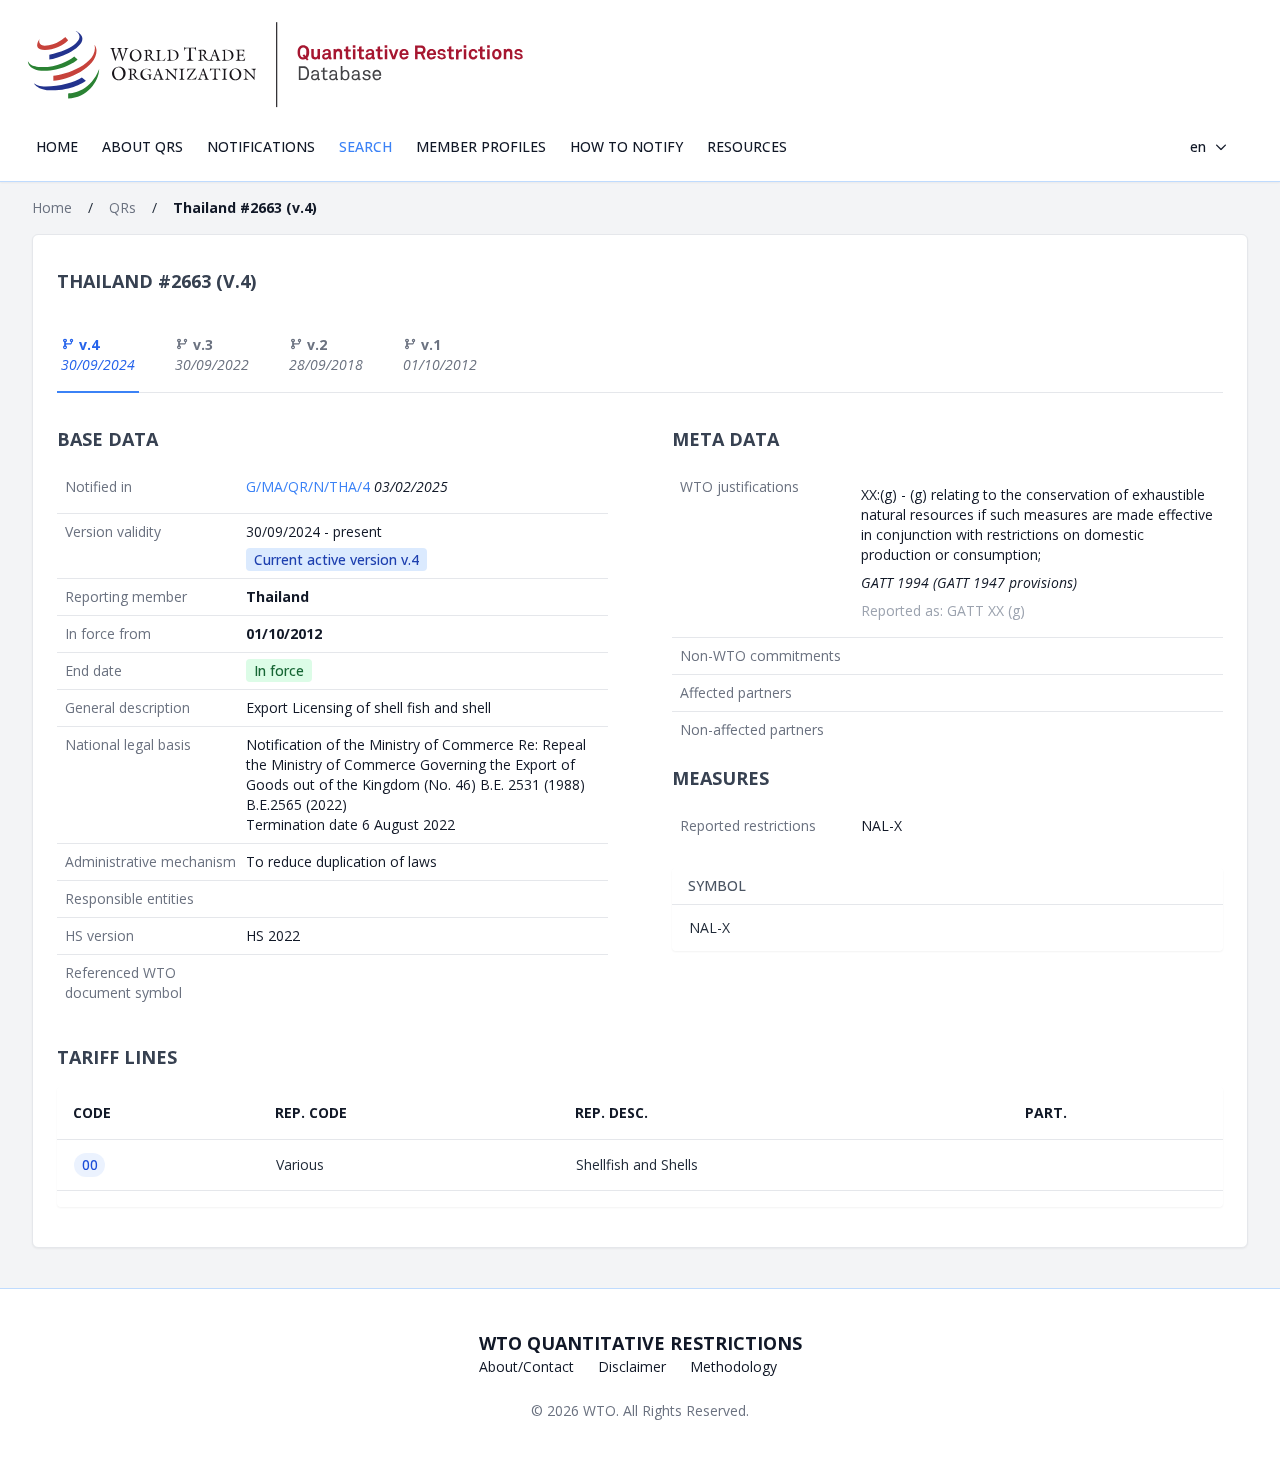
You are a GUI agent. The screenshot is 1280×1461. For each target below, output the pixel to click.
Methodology (733, 1366)
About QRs (142, 146)
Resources (747, 146)
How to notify (626, 146)
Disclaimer (632, 1366)
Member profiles (481, 146)
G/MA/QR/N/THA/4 (310, 486)
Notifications (261, 146)
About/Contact (526, 1366)
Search (365, 146)
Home (57, 146)
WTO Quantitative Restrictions (640, 1343)
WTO (599, 1410)
